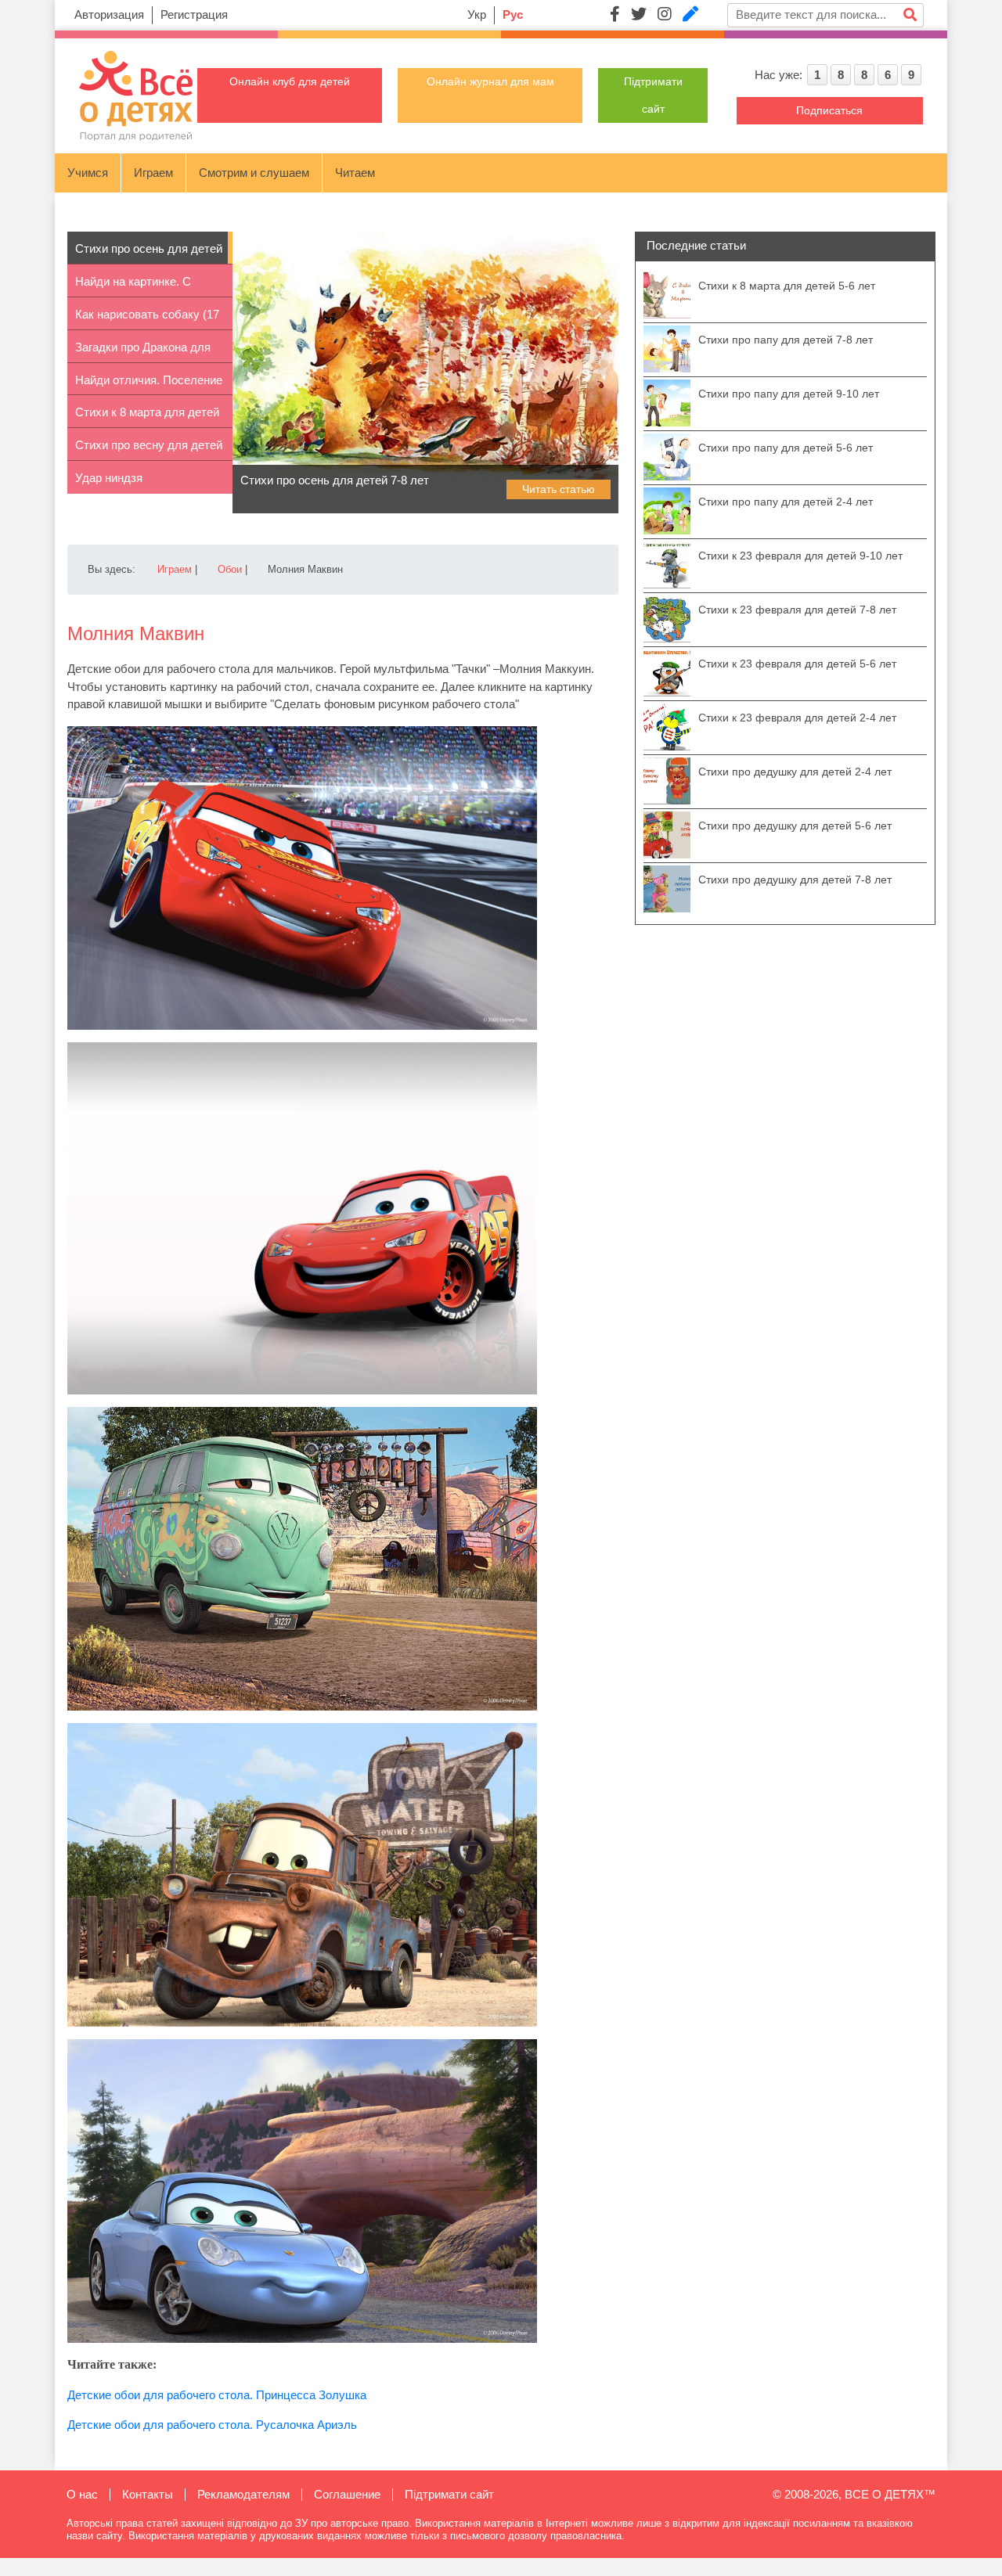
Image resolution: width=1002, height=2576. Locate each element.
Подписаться (829, 110)
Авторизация (109, 14)
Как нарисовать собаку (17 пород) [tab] (147, 319)
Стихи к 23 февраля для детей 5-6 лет (797, 664)
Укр (477, 14)
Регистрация (194, 14)
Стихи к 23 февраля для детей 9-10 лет (800, 556)
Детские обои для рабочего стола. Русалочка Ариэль (212, 2425)
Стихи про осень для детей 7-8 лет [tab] (149, 253)
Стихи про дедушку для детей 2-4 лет (795, 772)
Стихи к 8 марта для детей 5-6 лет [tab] (147, 417)
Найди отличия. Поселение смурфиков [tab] (149, 385)
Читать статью (559, 489)
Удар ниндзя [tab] (109, 478)
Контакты (148, 2494)
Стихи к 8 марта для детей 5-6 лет (787, 286)
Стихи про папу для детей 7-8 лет (786, 340)
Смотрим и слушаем (254, 173)
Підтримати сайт (449, 2494)
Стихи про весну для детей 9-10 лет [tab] (149, 450)
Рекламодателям (243, 2494)
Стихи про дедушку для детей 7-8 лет (795, 880)
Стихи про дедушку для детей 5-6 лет (795, 826)
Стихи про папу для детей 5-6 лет (786, 448)
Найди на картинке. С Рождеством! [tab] (133, 286)
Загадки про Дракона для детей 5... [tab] (143, 352)
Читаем (355, 173)
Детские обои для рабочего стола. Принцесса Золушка (217, 2395)
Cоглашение (347, 2494)
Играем (153, 173)
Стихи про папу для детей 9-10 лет (789, 394)
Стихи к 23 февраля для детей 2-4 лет (797, 718)
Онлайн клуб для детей (290, 81)
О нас (82, 2494)
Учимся (88, 173)
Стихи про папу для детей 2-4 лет (786, 502)
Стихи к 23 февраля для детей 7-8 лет (797, 610)
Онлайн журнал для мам (490, 81)
